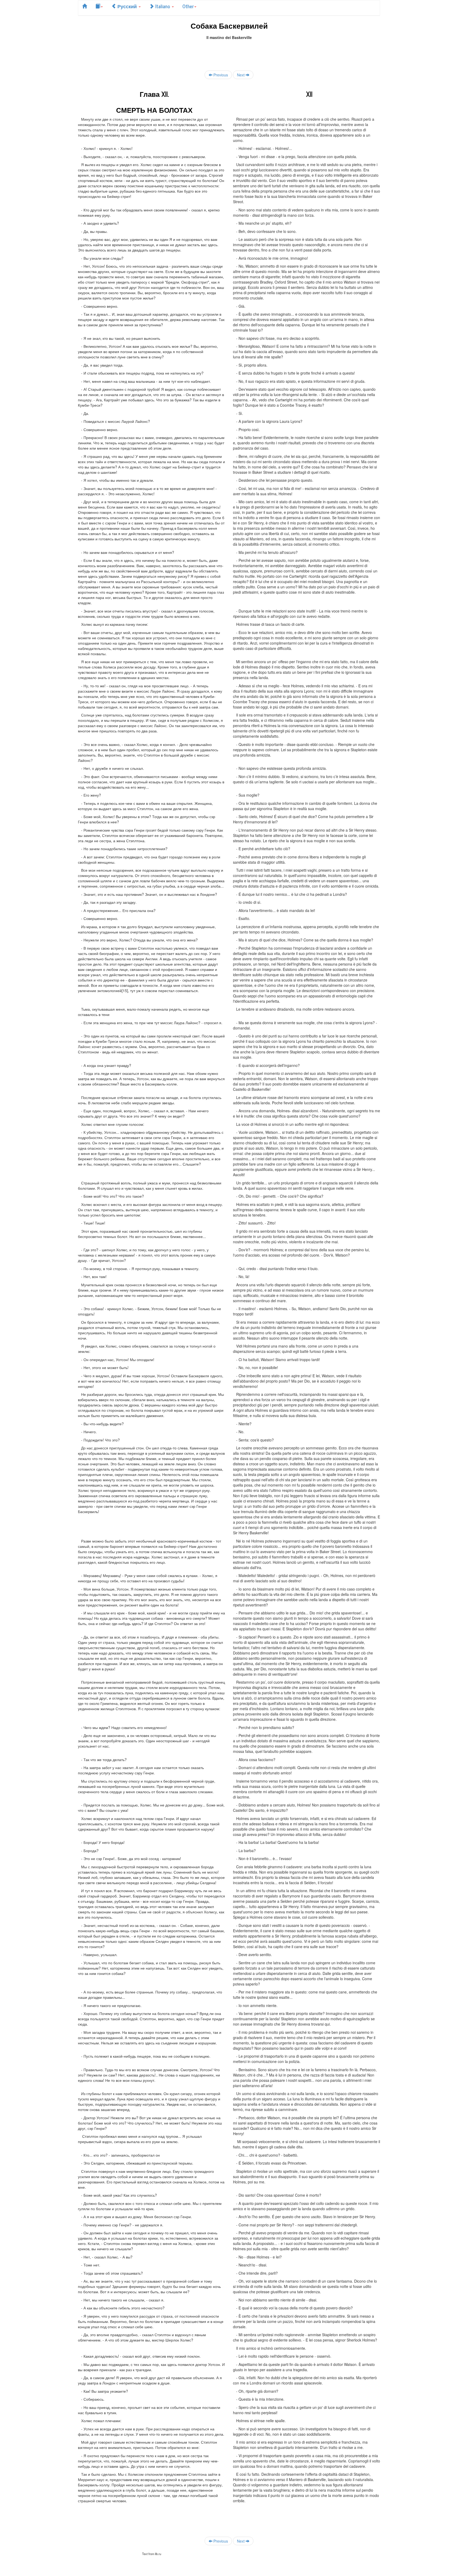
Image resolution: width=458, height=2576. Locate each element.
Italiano (163, 6)
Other (188, 6)
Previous (220, 75)
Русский (127, 6)
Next (241, 75)
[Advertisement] (229, 52)
